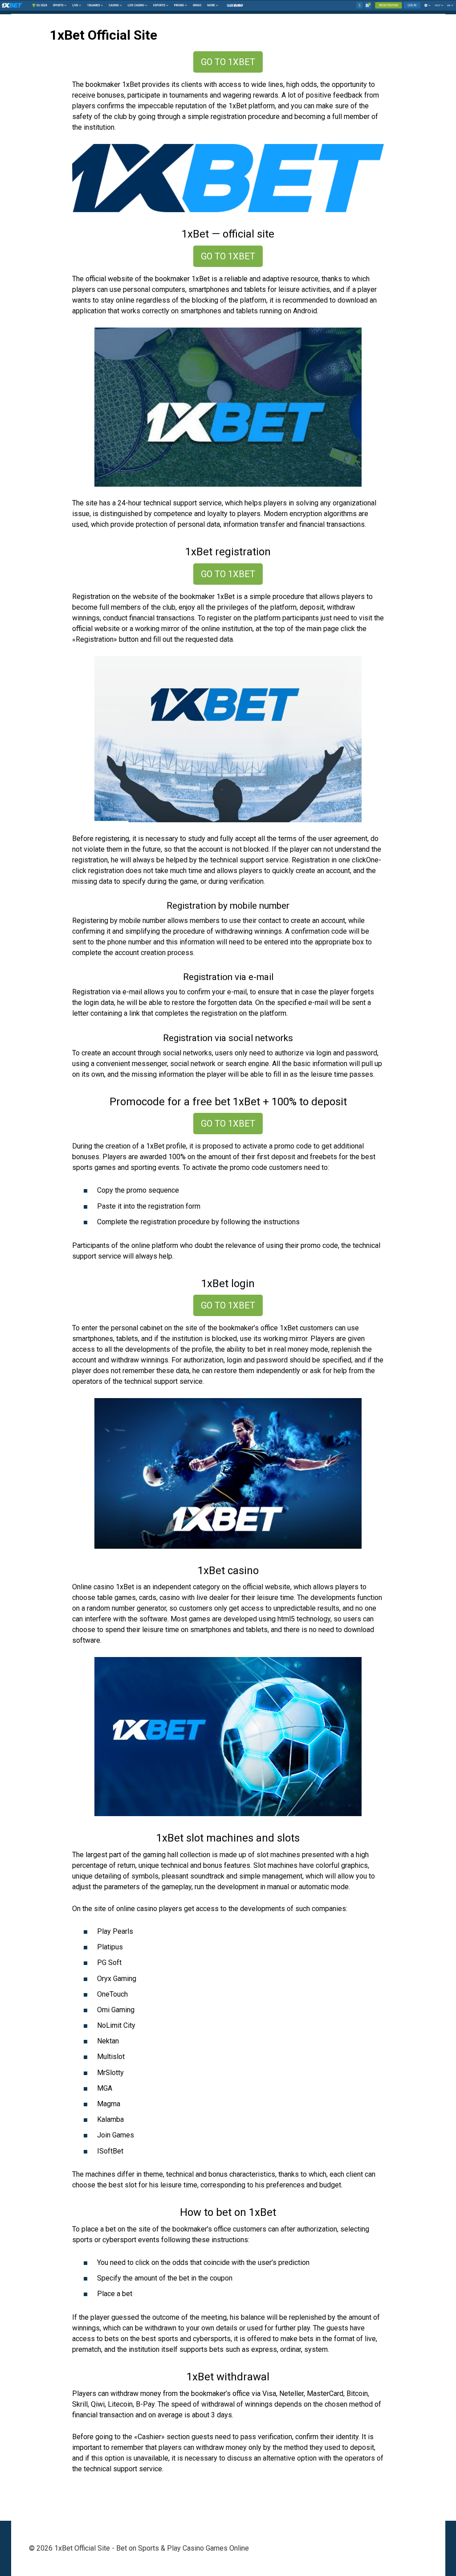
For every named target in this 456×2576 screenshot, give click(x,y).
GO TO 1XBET (228, 62)
